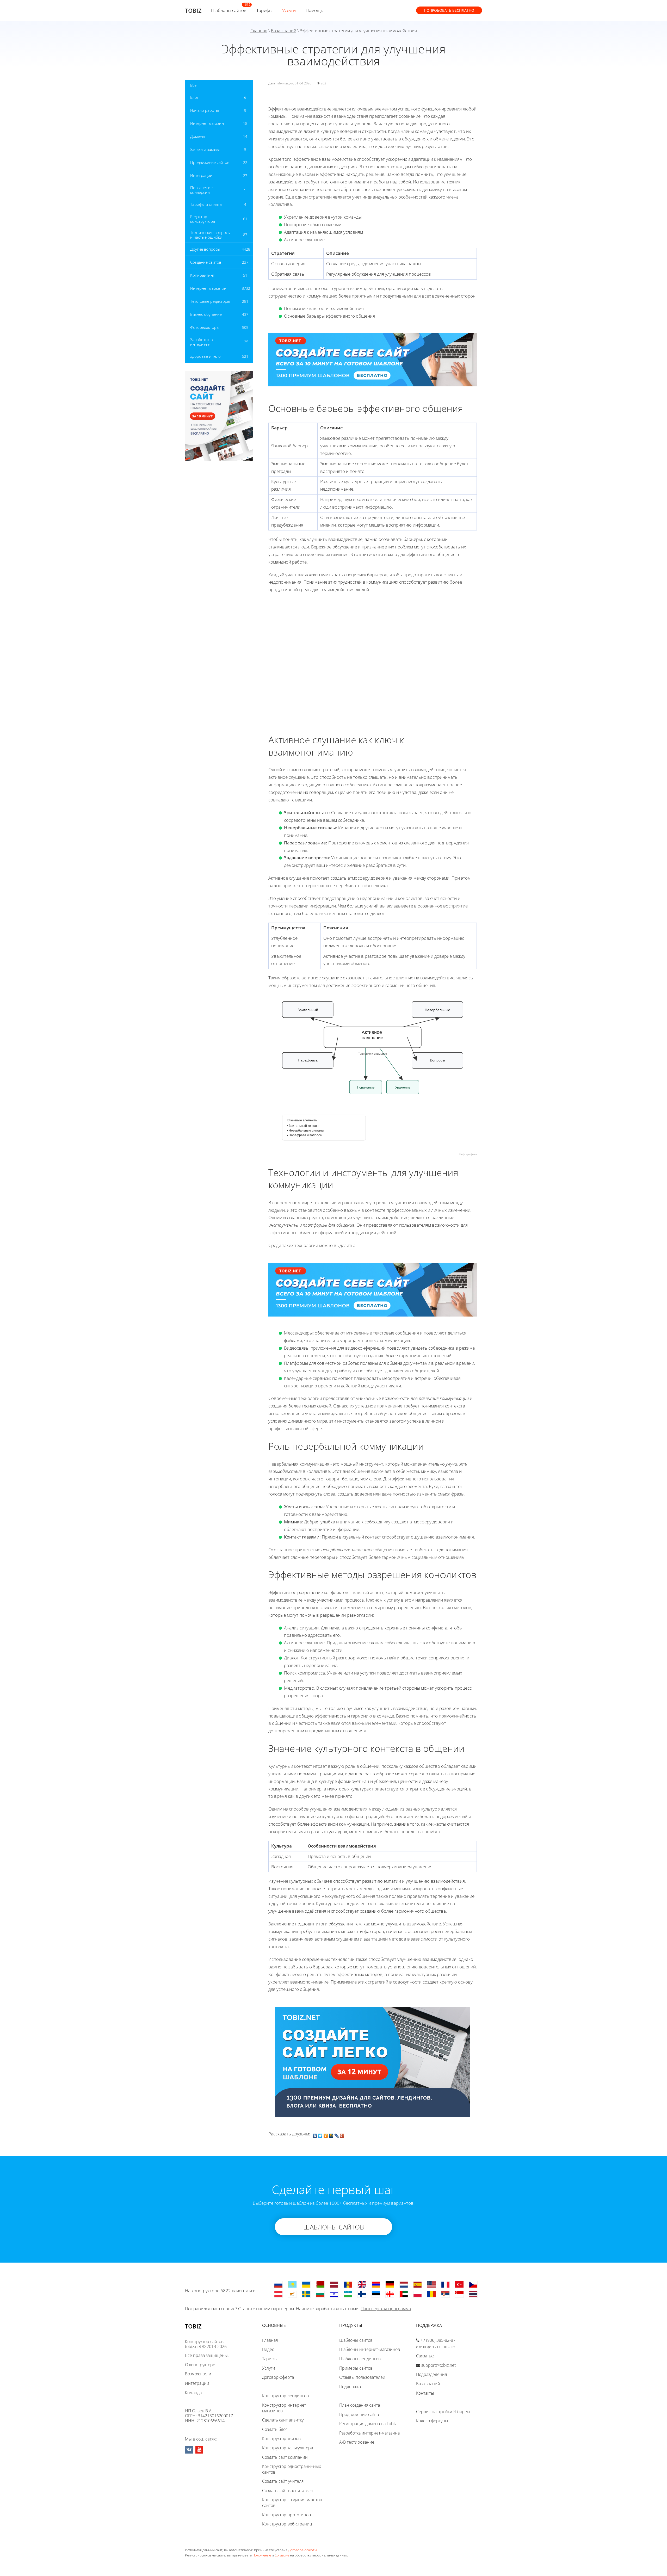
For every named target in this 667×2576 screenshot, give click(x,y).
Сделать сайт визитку (283, 2420)
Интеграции (201, 175)
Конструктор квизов (281, 2438)
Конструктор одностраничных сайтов (292, 2469)
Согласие (282, 2555)
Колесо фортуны (432, 2421)
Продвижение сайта (359, 2414)
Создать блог (275, 2429)
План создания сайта (360, 2405)
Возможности (198, 2374)
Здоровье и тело (205, 356)
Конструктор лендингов (285, 2396)
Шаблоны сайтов (229, 10)
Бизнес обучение (206, 314)
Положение (262, 2555)
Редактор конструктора (203, 219)
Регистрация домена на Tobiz (368, 2424)
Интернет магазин (207, 123)
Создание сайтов (206, 262)
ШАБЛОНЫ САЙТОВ (334, 2227)
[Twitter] (320, 2134)
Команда (193, 2393)
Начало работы (205, 110)
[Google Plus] (342, 2134)
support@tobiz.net (439, 2365)
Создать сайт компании (285, 2457)
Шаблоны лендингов (360, 2359)
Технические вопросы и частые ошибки (210, 235)
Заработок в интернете (201, 342)
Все (193, 85)
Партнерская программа (386, 2309)
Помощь (314, 10)
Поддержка (350, 2387)
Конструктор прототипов (286, 2515)
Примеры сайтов (356, 2368)
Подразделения (431, 2374)
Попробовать (449, 10)
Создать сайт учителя (283, 2481)
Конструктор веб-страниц (287, 2524)
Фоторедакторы (205, 327)
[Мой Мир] (331, 2134)
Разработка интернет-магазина (369, 2433)
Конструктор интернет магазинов (284, 2408)
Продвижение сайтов (210, 162)
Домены (198, 136)
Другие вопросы (205, 249)
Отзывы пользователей (362, 2377)
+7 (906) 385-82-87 (438, 2340)
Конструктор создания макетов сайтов (292, 2503)
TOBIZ (193, 10)
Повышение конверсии (201, 190)
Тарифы (264, 10)
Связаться (426, 2356)
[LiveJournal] (337, 2134)
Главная (259, 31)
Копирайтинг (202, 275)
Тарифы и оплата (206, 204)
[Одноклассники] (326, 2134)
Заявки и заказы (205, 149)
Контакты (425, 2393)
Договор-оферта (278, 2377)
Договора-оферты (302, 2550)
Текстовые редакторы (210, 301)
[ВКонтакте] (315, 2134)
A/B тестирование (357, 2442)
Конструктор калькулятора (288, 2448)
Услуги (289, 10)
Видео (268, 2349)
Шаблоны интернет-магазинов (370, 2349)
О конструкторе (200, 2365)
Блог (194, 97)
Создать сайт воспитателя (287, 2491)
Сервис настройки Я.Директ (443, 2412)
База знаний (284, 31)
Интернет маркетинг (209, 288)
